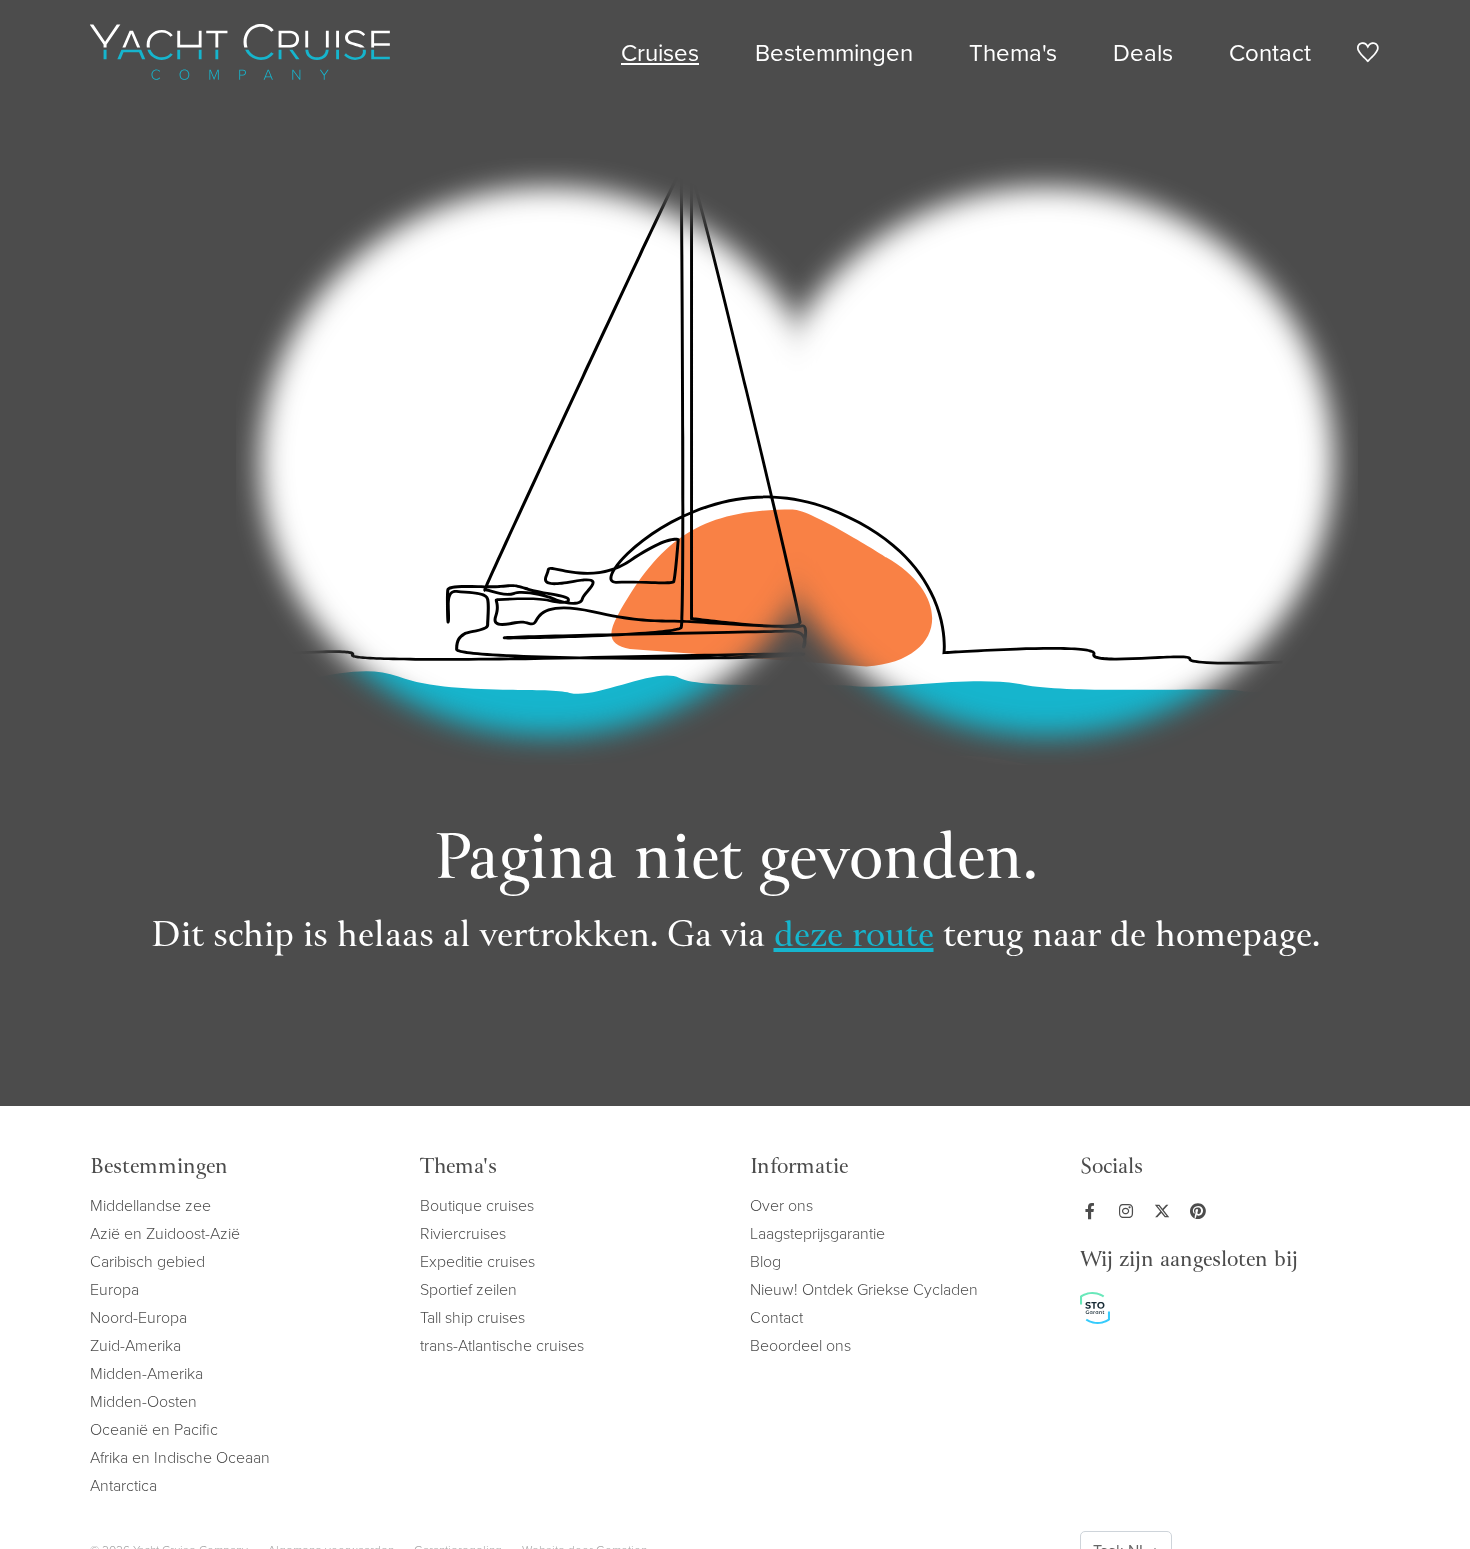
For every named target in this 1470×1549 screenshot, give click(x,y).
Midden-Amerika (146, 1373)
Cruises (660, 52)
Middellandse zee (150, 1205)
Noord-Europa (138, 1317)
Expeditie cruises (477, 1261)
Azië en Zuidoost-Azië (165, 1233)
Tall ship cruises (472, 1317)
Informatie (799, 1168)
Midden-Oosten (143, 1401)
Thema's (1013, 52)
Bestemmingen (834, 52)
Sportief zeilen (468, 1289)
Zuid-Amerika (135, 1345)
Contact (1270, 52)
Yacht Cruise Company (240, 52)
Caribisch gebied (147, 1261)
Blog (765, 1261)
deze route (854, 937)
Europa (114, 1289)
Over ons (781, 1205)
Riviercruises (463, 1233)
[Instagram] (1130, 1211)
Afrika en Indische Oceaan (180, 1457)
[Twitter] (1166, 1211)
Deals (1143, 52)
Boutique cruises (477, 1205)
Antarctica (123, 1485)
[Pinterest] (1202, 1211)
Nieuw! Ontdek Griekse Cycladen (864, 1289)
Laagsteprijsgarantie (817, 1233)
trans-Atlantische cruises (502, 1345)
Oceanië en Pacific (154, 1429)
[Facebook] (1094, 1211)
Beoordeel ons (800, 1345)
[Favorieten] (1367, 56)
